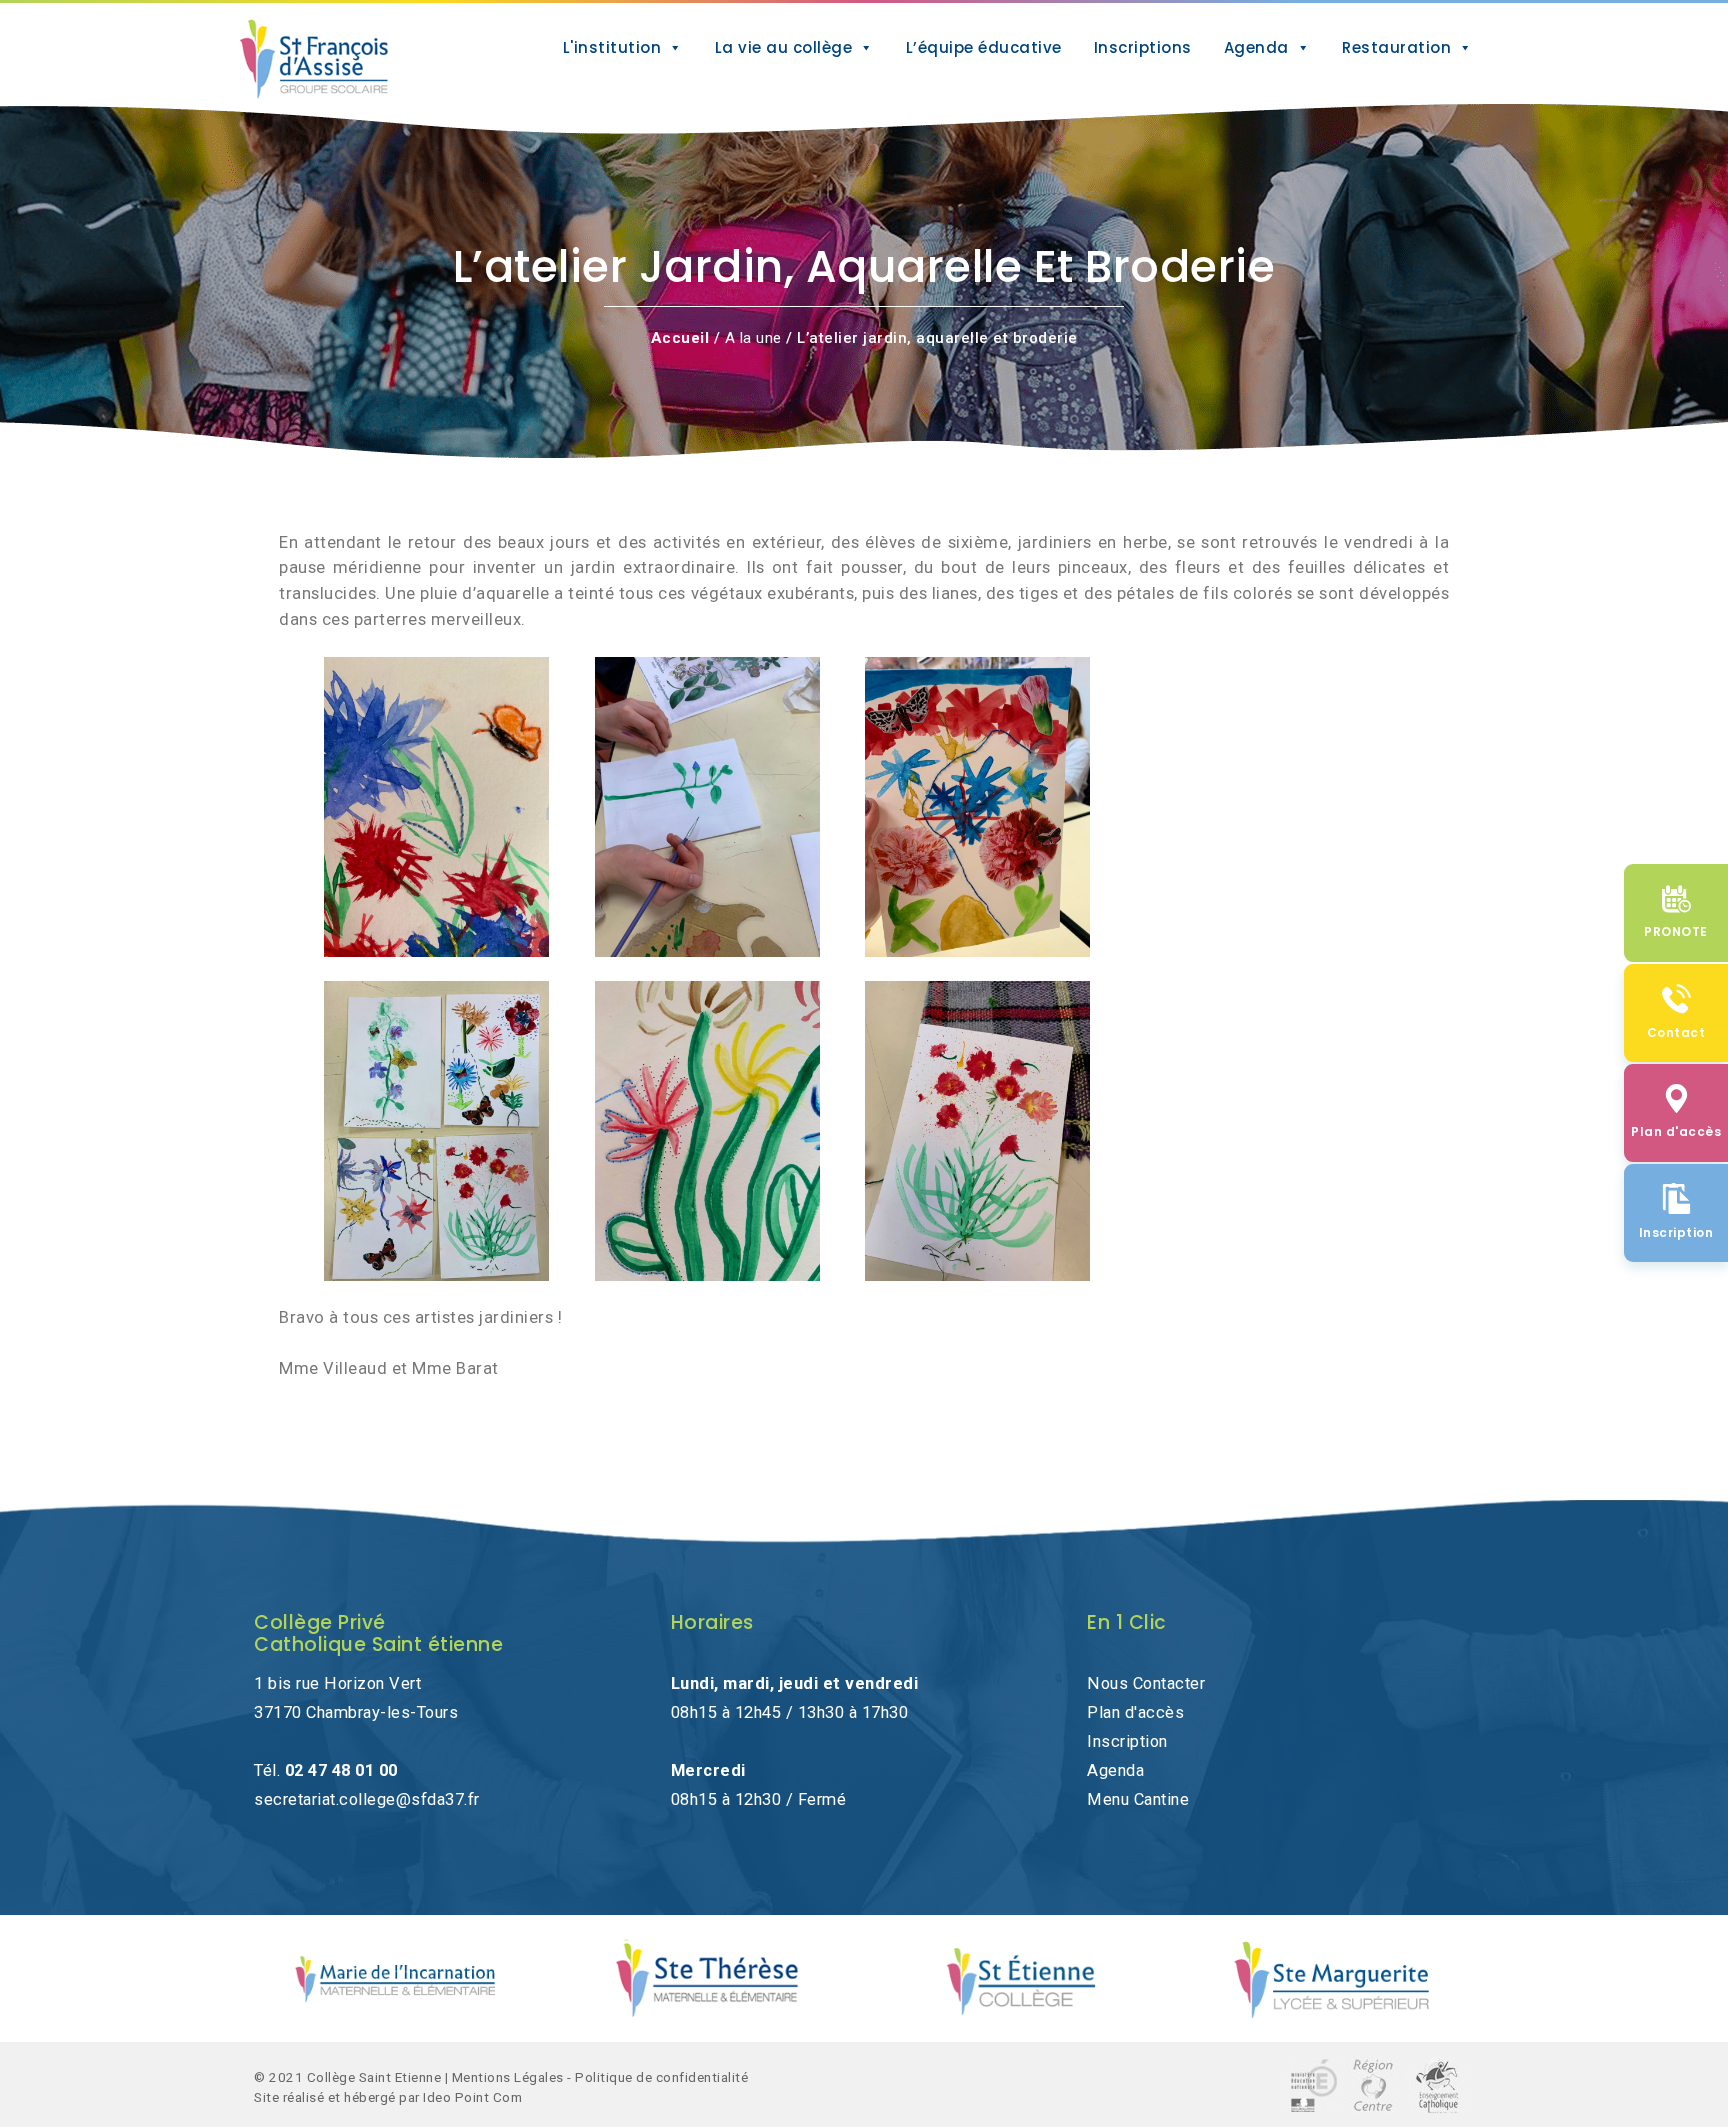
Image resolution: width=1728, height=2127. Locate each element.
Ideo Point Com (472, 2097)
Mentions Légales (508, 2077)
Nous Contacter (1146, 1683)
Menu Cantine (1138, 1799)
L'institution (612, 47)
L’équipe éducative (984, 47)
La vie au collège (784, 47)
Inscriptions (1143, 47)
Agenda (1256, 47)
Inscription (1127, 1741)
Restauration (1396, 47)
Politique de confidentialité (661, 2077)
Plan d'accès (1135, 1712)
